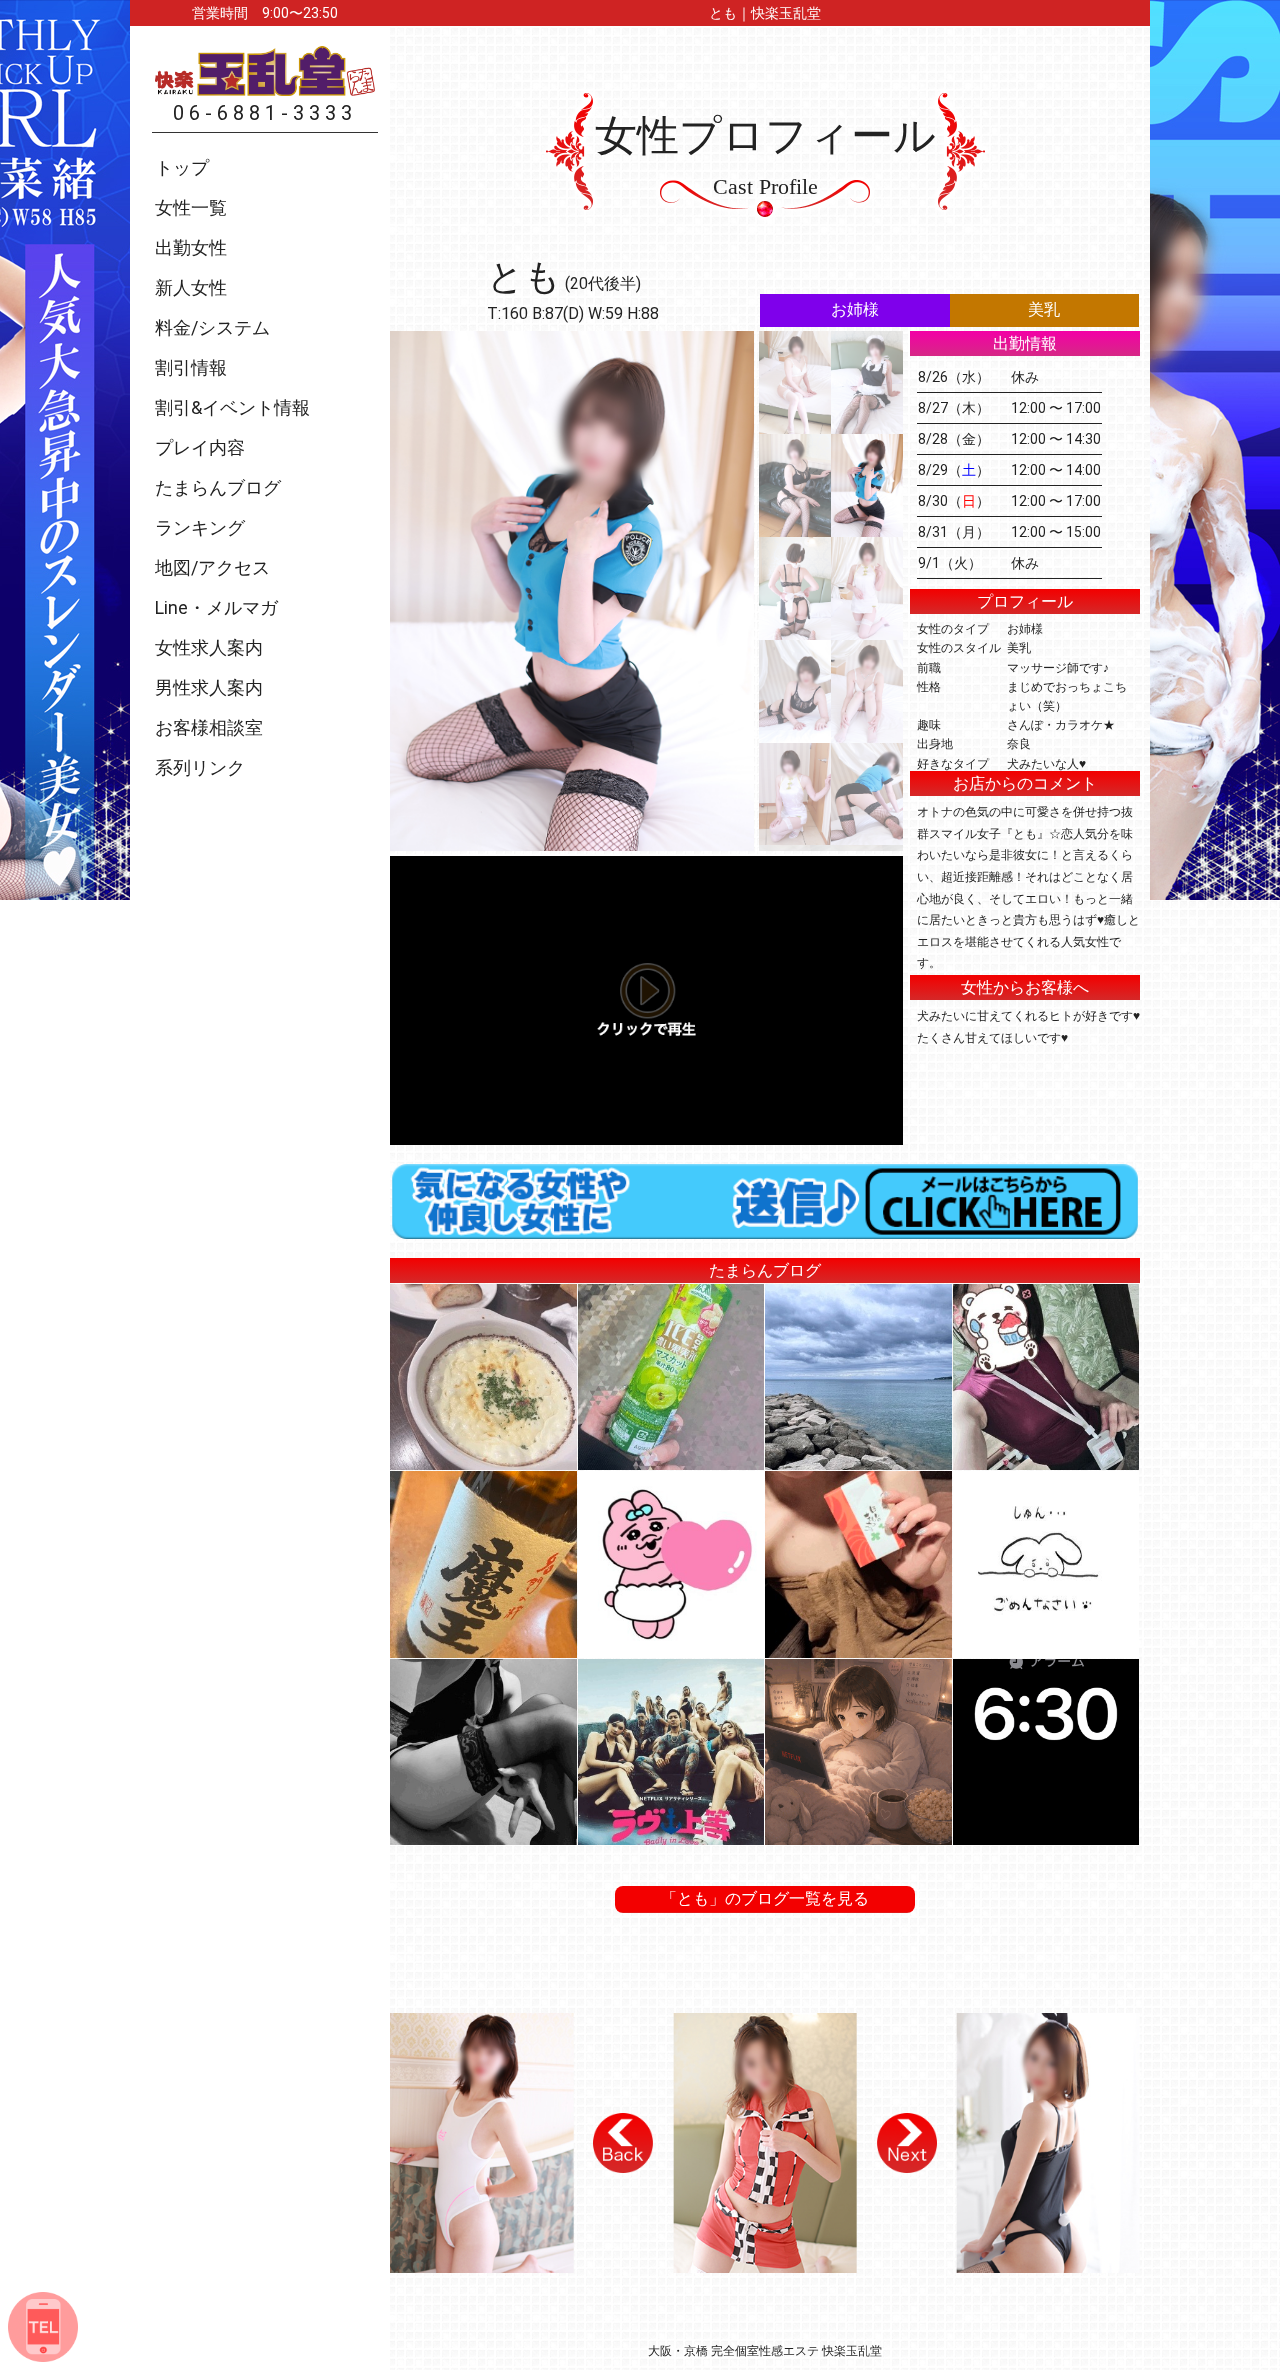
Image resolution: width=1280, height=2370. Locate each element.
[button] (623, 2143)
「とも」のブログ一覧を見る (765, 1898)
